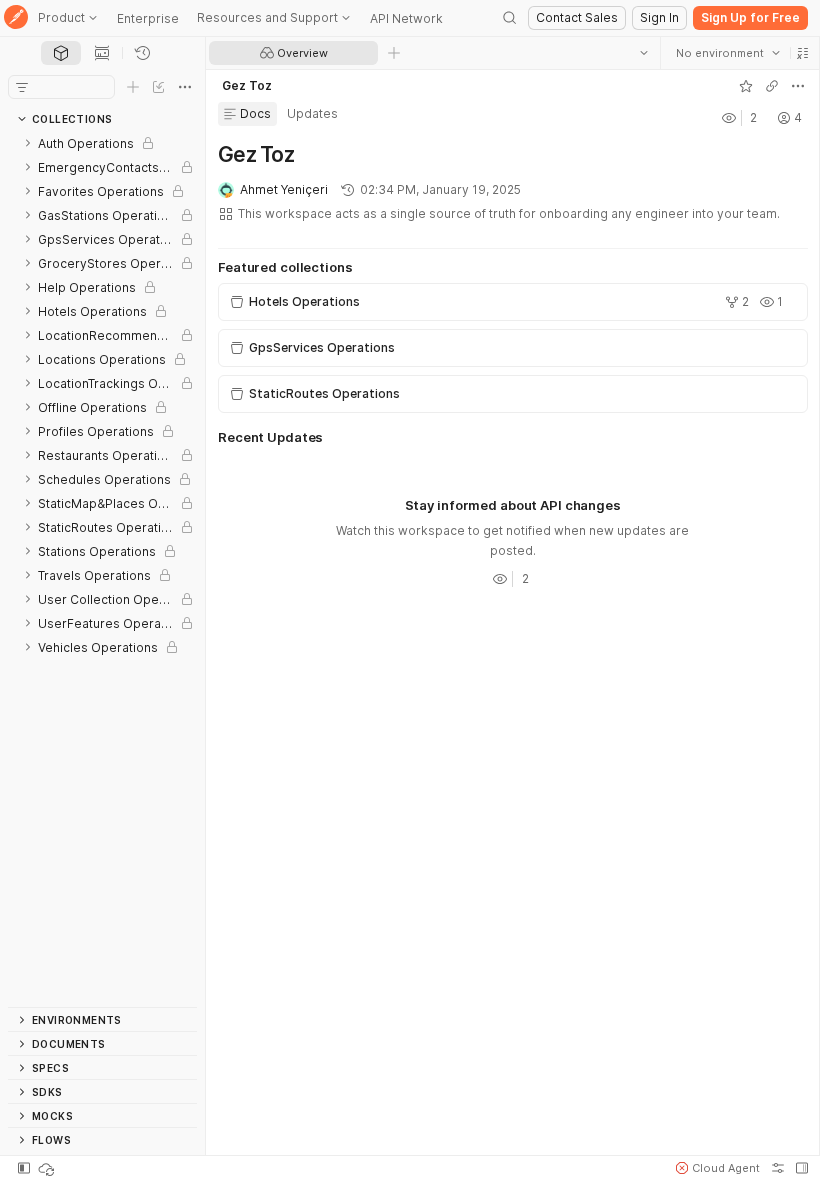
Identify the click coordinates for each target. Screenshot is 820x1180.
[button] (802, 53)
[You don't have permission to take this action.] (394, 53)
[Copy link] (771, 86)
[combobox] (727, 53)
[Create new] (133, 87)
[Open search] (510, 18)
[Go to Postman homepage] (16, 18)
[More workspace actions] (797, 86)
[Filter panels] (22, 87)
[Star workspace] (745, 86)
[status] (48, 1168)
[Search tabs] (643, 53)
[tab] (61, 53)
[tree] (102, 569)
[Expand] (28, 143)
